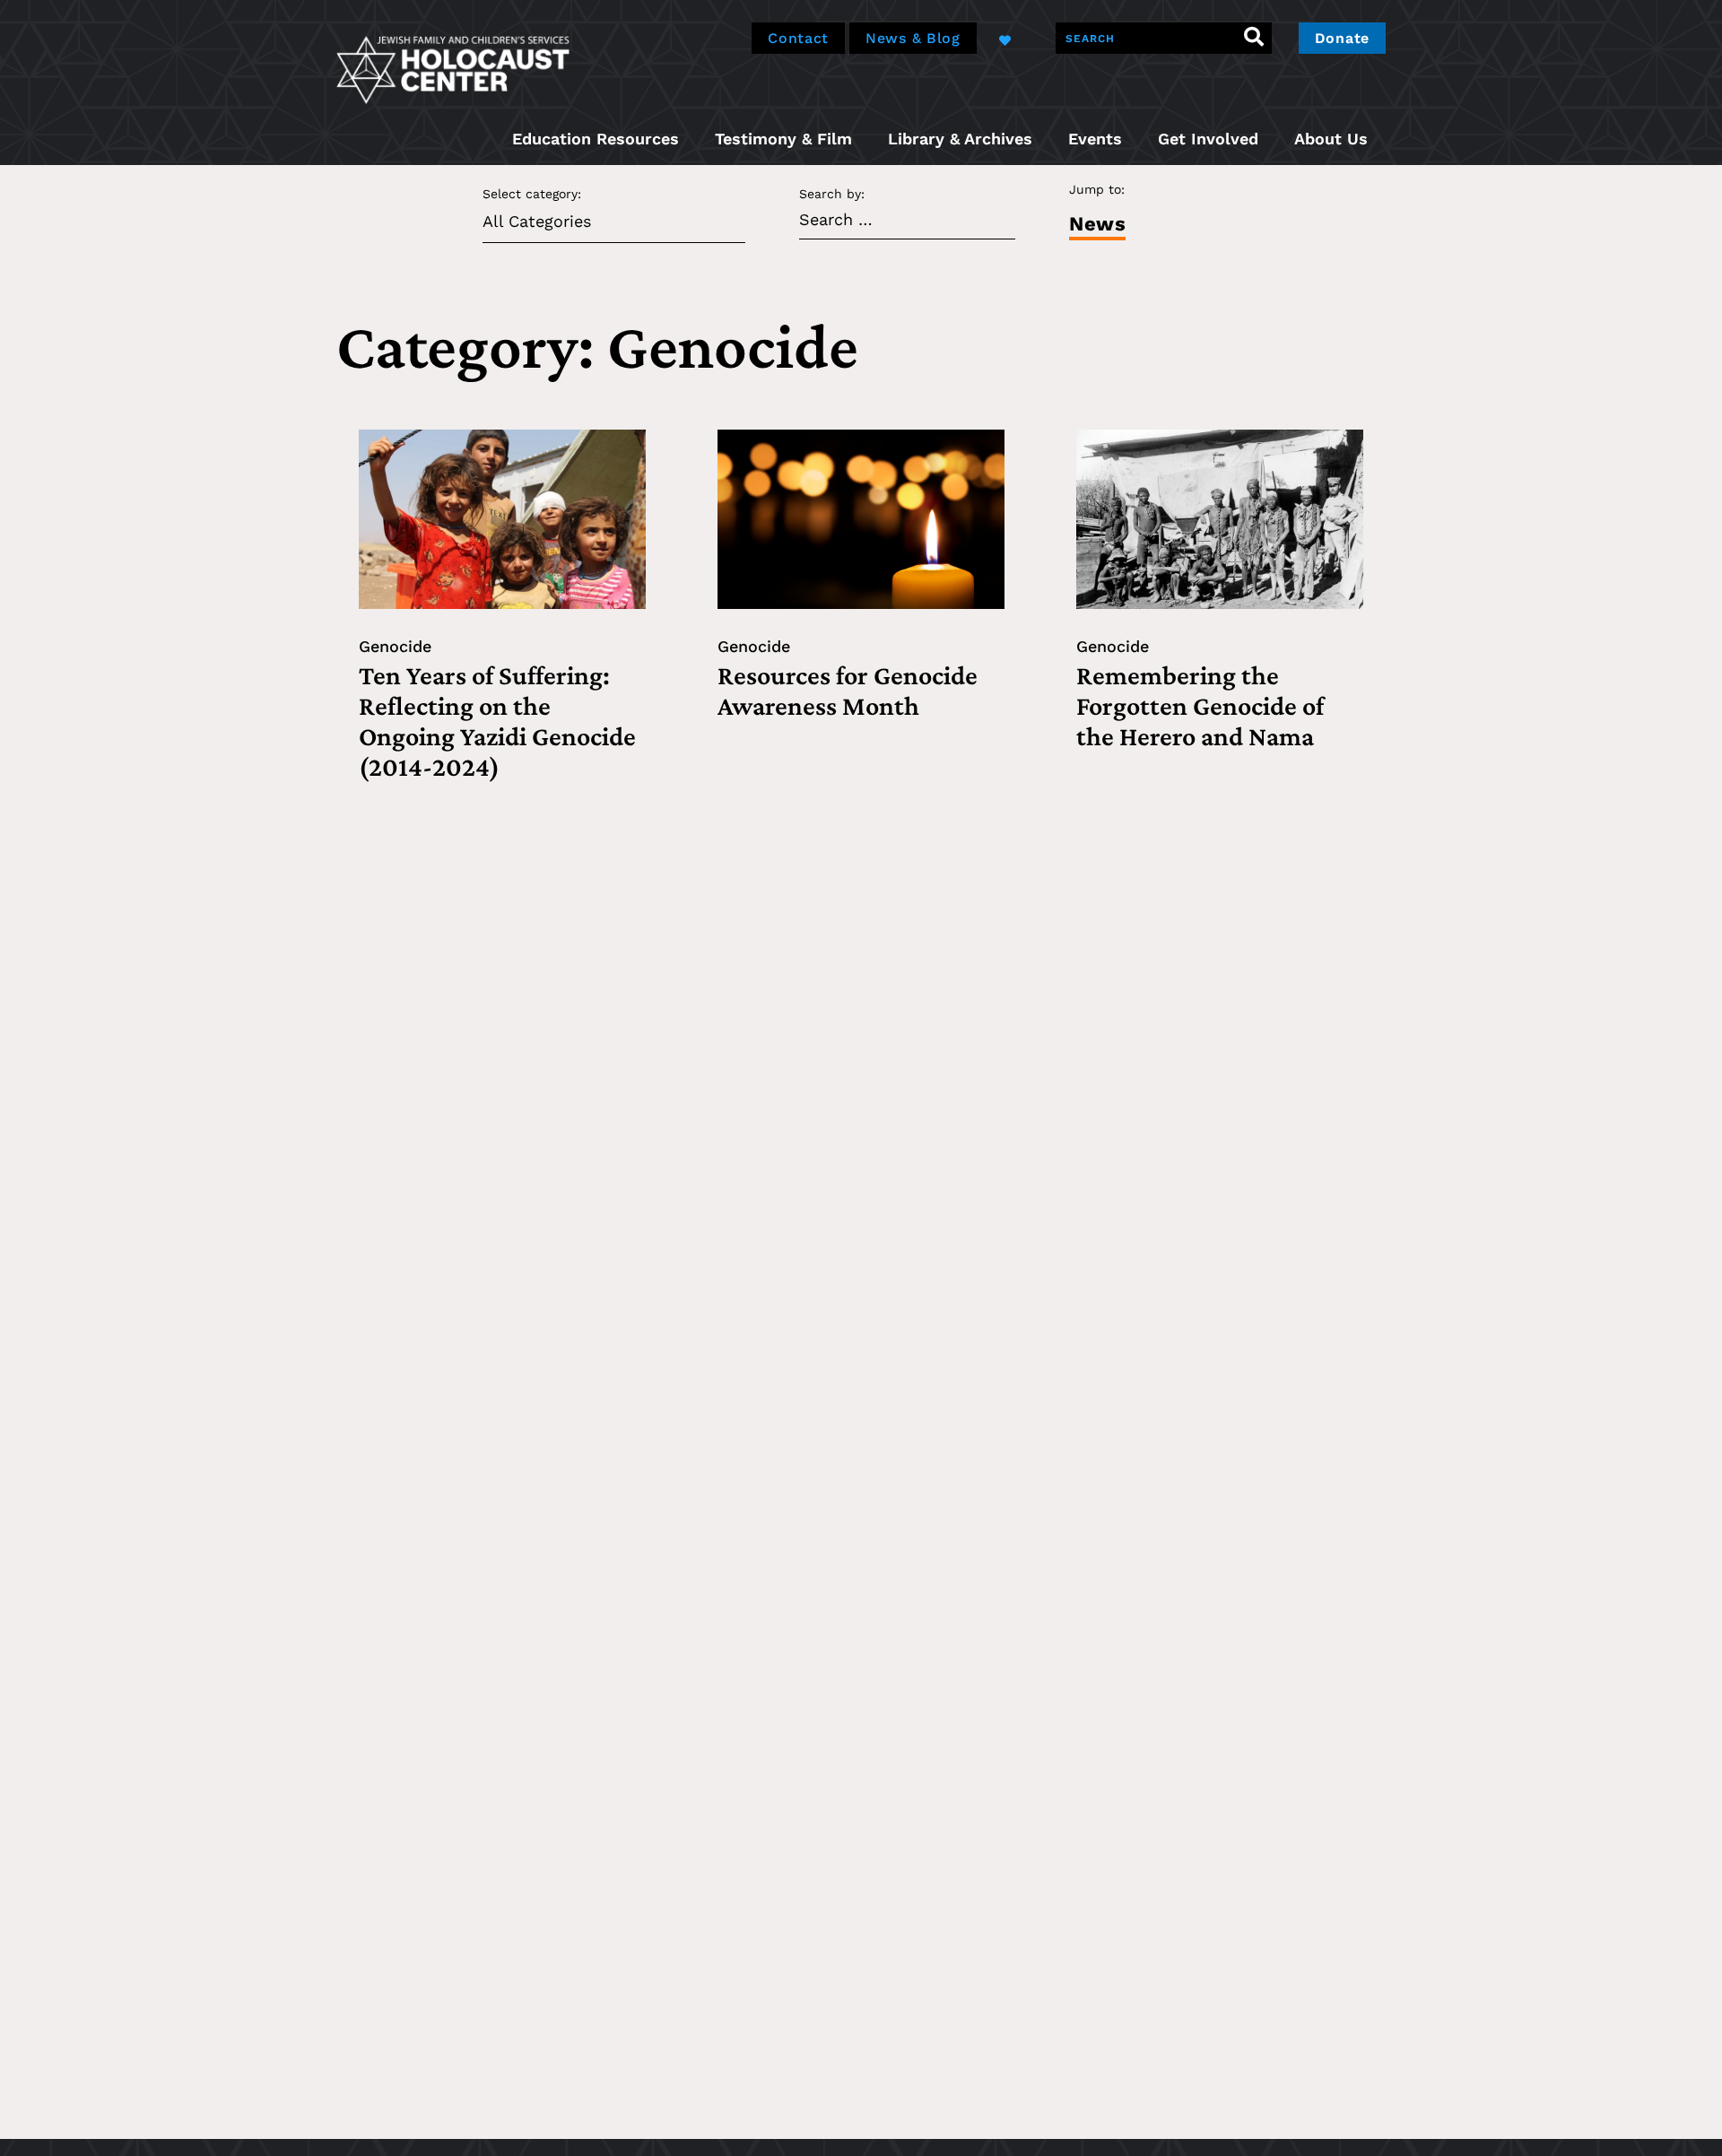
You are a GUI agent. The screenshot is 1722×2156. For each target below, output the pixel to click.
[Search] (1254, 38)
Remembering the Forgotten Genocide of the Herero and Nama (1200, 705)
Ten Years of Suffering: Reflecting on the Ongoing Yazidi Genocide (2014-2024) (497, 721)
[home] (453, 68)
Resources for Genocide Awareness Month (848, 690)
